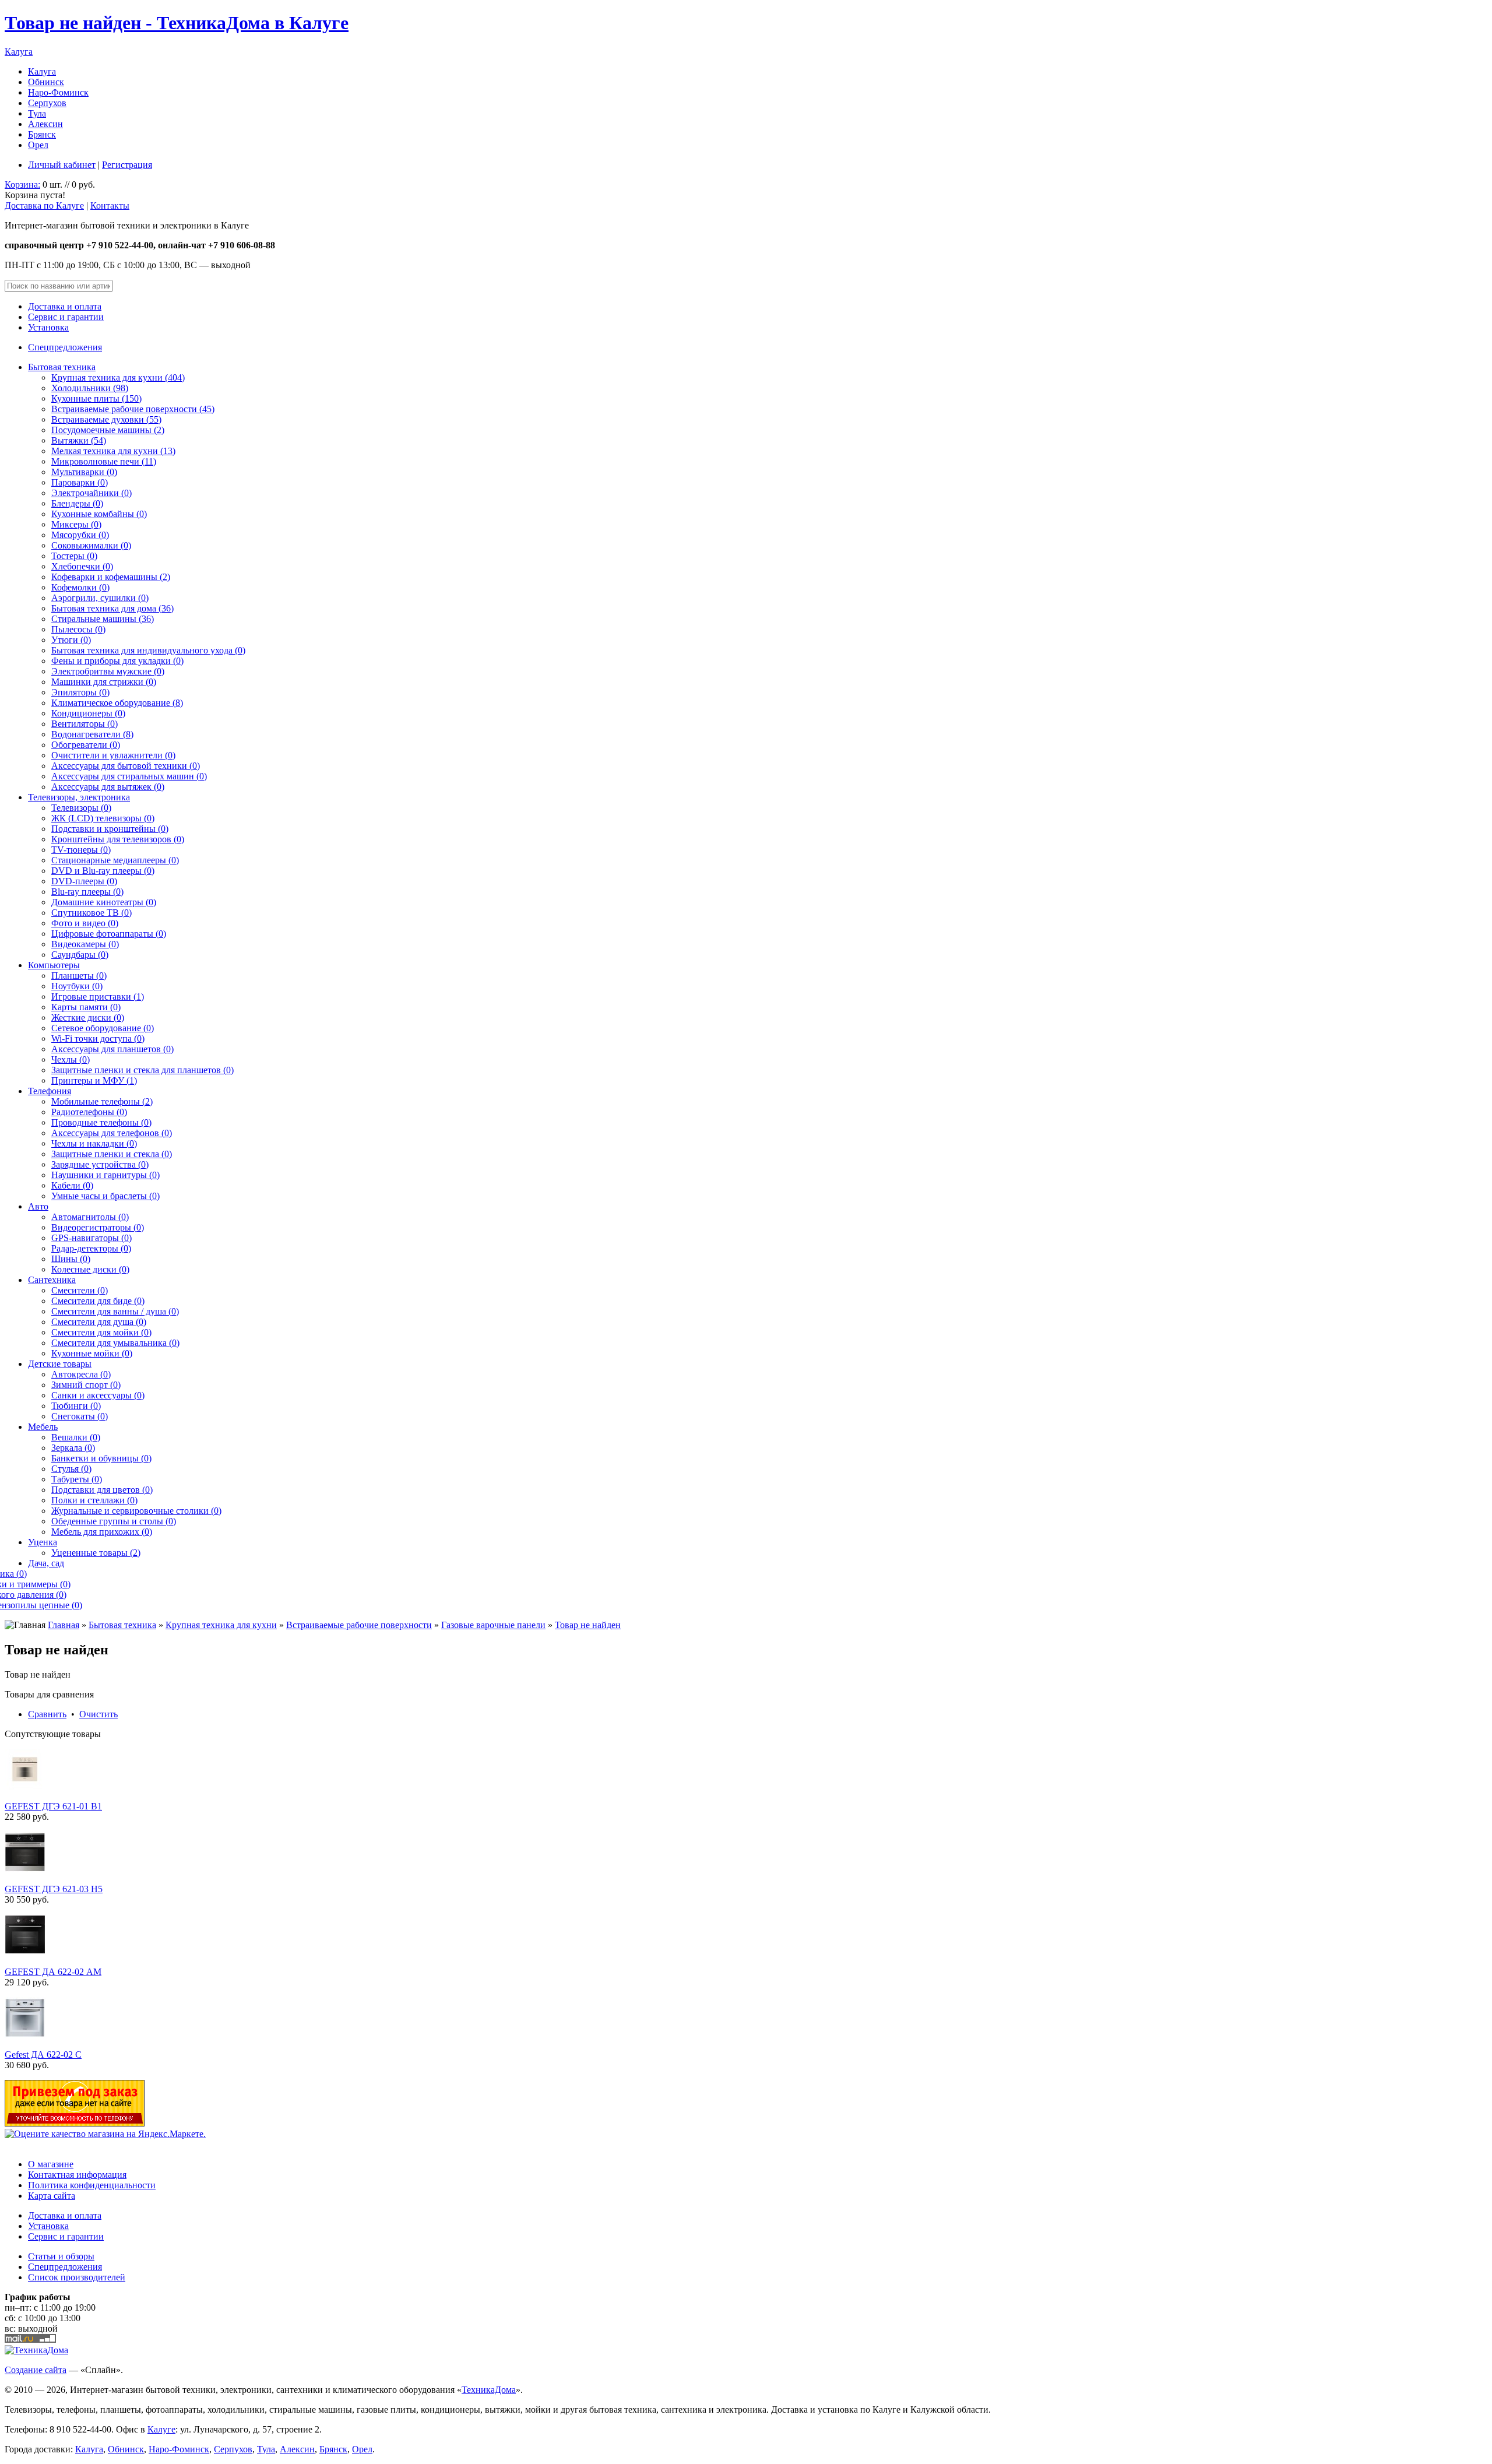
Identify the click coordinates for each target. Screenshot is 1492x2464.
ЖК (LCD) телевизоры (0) (103, 818)
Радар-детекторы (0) (91, 1248)
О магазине (51, 2164)
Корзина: (22, 184)
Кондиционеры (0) (88, 713)
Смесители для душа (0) (99, 1322)
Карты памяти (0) (86, 1007)
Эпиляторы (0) (80, 692)
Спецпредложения (65, 347)
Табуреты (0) (77, 1479)
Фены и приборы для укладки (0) (117, 661)
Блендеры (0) (77, 503)
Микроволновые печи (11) (104, 461)
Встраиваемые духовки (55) (106, 419)
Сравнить (47, 1714)
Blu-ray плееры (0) (87, 892)
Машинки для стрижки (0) (104, 682)
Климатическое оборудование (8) (117, 703)
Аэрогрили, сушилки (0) (100, 598)
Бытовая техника (62, 367)
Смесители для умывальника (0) (115, 1343)
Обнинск (46, 82)
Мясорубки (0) (80, 535)
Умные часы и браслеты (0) (105, 1196)
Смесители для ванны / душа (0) (115, 1311)
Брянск (42, 134)
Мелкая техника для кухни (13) (113, 451)
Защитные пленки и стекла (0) (112, 1154)
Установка (48, 327)
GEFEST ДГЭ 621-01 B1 (53, 1806)
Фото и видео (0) (85, 923)
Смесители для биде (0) (98, 1301)
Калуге (161, 2429)
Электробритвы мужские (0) (108, 671)
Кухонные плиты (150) (96, 398)
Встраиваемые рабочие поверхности (359, 1625)
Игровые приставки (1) (98, 997)
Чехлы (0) (71, 1059)
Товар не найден (588, 1625)
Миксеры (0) (76, 524)
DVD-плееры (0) (84, 881)
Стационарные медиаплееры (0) (115, 860)
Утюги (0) (71, 640)
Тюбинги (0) (76, 1406)
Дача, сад (46, 1563)
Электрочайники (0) (92, 493)
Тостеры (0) (74, 556)
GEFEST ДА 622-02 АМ (53, 1972)
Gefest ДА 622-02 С (43, 2054)
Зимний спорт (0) (86, 1385)
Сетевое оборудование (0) (103, 1028)
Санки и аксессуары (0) (98, 1395)
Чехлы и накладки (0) (94, 1143)
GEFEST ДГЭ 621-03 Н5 (54, 1889)
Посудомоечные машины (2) (108, 430)
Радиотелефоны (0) (89, 1112)
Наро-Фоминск (58, 92)
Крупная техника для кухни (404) (118, 377)
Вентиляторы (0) (85, 724)
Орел (38, 145)
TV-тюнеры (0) (81, 850)
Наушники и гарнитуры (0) (105, 1175)
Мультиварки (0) (84, 472)
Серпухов (47, 103)
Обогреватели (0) (86, 745)
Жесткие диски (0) (88, 1017)
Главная (64, 1625)
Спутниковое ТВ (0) (92, 913)
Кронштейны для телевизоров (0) (118, 839)
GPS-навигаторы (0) (92, 1238)
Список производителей (77, 2277)
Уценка (43, 1542)
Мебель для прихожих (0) (102, 1532)
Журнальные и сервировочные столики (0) (136, 1511)
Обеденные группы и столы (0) (114, 1521)
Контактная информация (77, 2175)
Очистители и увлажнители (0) (113, 755)
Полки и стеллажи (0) (94, 1500)
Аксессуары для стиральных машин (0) (129, 776)
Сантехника (52, 1280)
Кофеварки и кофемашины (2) (111, 577)
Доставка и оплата (65, 306)
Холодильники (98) (90, 388)
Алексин (45, 124)
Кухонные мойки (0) (92, 1353)
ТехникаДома (489, 2390)
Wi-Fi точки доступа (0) (98, 1038)
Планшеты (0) (79, 976)
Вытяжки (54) (79, 440)
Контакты (110, 205)
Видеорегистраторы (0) (98, 1227)
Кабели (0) (72, 1185)
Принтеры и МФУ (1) (94, 1080)
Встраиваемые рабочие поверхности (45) (133, 409)
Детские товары (60, 1364)
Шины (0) (71, 1259)
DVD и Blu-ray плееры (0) (103, 871)
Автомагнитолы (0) (90, 1217)
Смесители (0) (80, 1290)
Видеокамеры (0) (85, 944)
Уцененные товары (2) (96, 1553)
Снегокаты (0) (80, 1416)
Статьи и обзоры (61, 2256)
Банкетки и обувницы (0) (101, 1458)
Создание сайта (36, 2370)
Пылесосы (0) (78, 629)
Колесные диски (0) (90, 1269)
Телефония (50, 1091)
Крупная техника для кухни (221, 1625)
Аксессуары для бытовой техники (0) (126, 766)
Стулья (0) (71, 1469)
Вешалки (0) (76, 1437)
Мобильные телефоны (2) (102, 1101)
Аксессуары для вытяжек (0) (108, 787)
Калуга (19, 52)
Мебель (43, 1427)
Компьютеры (54, 965)
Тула (37, 113)
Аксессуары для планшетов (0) (112, 1049)
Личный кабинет (62, 165)
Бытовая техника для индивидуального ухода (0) (148, 650)
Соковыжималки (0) (91, 545)
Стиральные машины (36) (103, 619)
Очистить (98, 1714)
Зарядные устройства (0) (100, 1164)
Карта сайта (52, 2196)
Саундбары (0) (80, 955)
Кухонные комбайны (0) (99, 514)
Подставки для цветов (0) (102, 1490)
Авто (38, 1206)
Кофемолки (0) (80, 587)
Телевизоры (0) (81, 808)
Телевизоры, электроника (79, 797)
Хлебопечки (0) (82, 566)
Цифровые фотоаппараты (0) (109, 934)
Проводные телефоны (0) (101, 1122)
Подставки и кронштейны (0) (110, 829)
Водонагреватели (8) (92, 734)
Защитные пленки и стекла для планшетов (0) (142, 1070)
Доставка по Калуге (44, 205)
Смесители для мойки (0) (101, 1332)
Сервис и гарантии (66, 317)
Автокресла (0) (81, 1374)
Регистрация (127, 165)
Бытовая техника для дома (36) (112, 608)
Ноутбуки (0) (77, 986)
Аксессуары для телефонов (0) (112, 1133)
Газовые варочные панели (493, 1625)
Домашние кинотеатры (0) (104, 902)
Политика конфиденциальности (92, 2185)
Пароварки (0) (80, 482)
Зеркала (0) (73, 1448)
